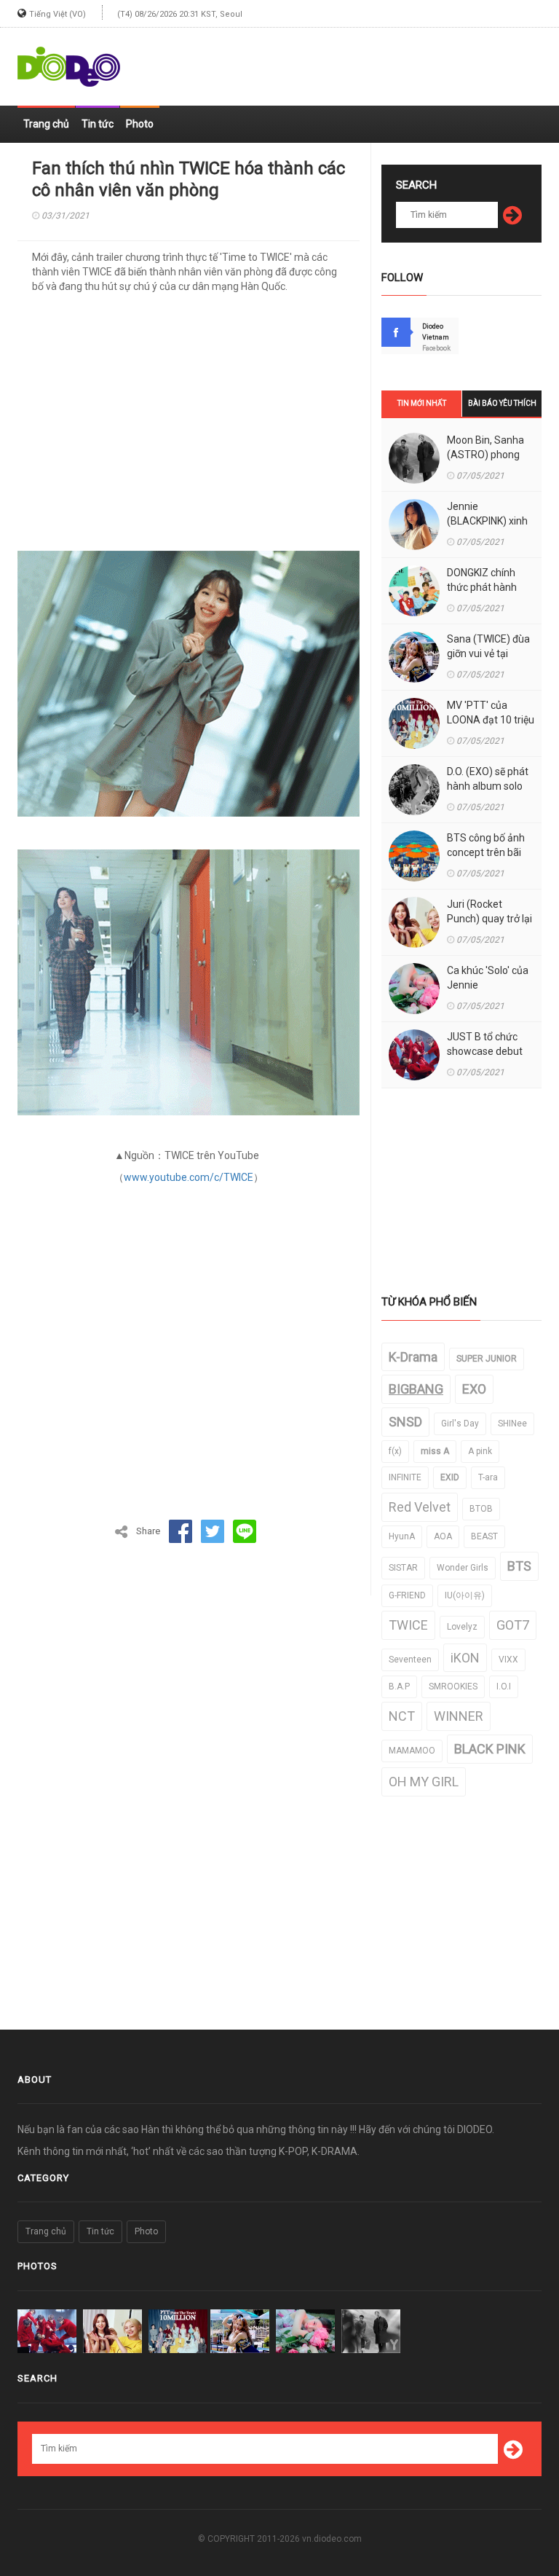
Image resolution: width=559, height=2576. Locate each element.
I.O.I (504, 1686)
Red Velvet (420, 1507)
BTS (519, 1566)
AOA (443, 1536)
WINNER (459, 1716)
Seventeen (410, 1660)
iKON (465, 1658)
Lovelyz (462, 1627)
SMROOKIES (453, 1686)
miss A (435, 1451)
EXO (474, 1389)
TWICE (408, 1625)
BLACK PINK (490, 1749)
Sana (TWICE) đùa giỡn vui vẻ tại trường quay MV (488, 653)
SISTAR (403, 1568)
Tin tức (98, 124)
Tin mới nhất (422, 403)
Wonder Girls (463, 1568)
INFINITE (405, 1477)
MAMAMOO (412, 1751)
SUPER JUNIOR (487, 1359)
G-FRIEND (407, 1595)
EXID (450, 1477)
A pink (480, 1451)
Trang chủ (46, 124)
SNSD (405, 1422)
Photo (140, 124)
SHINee (512, 1424)
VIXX (508, 1660)
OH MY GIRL (424, 1782)
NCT (402, 1716)
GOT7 (513, 1625)
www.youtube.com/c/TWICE (189, 1177)
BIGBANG (416, 1389)
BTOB (481, 1509)
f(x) (395, 1451)
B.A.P (399, 1686)
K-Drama (413, 1357)
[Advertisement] (371, 60)
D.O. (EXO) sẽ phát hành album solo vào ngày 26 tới (488, 786)
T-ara (488, 1477)
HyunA (402, 1536)
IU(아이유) (465, 1595)
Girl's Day (460, 1424)
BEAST (484, 1536)
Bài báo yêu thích (502, 403)
